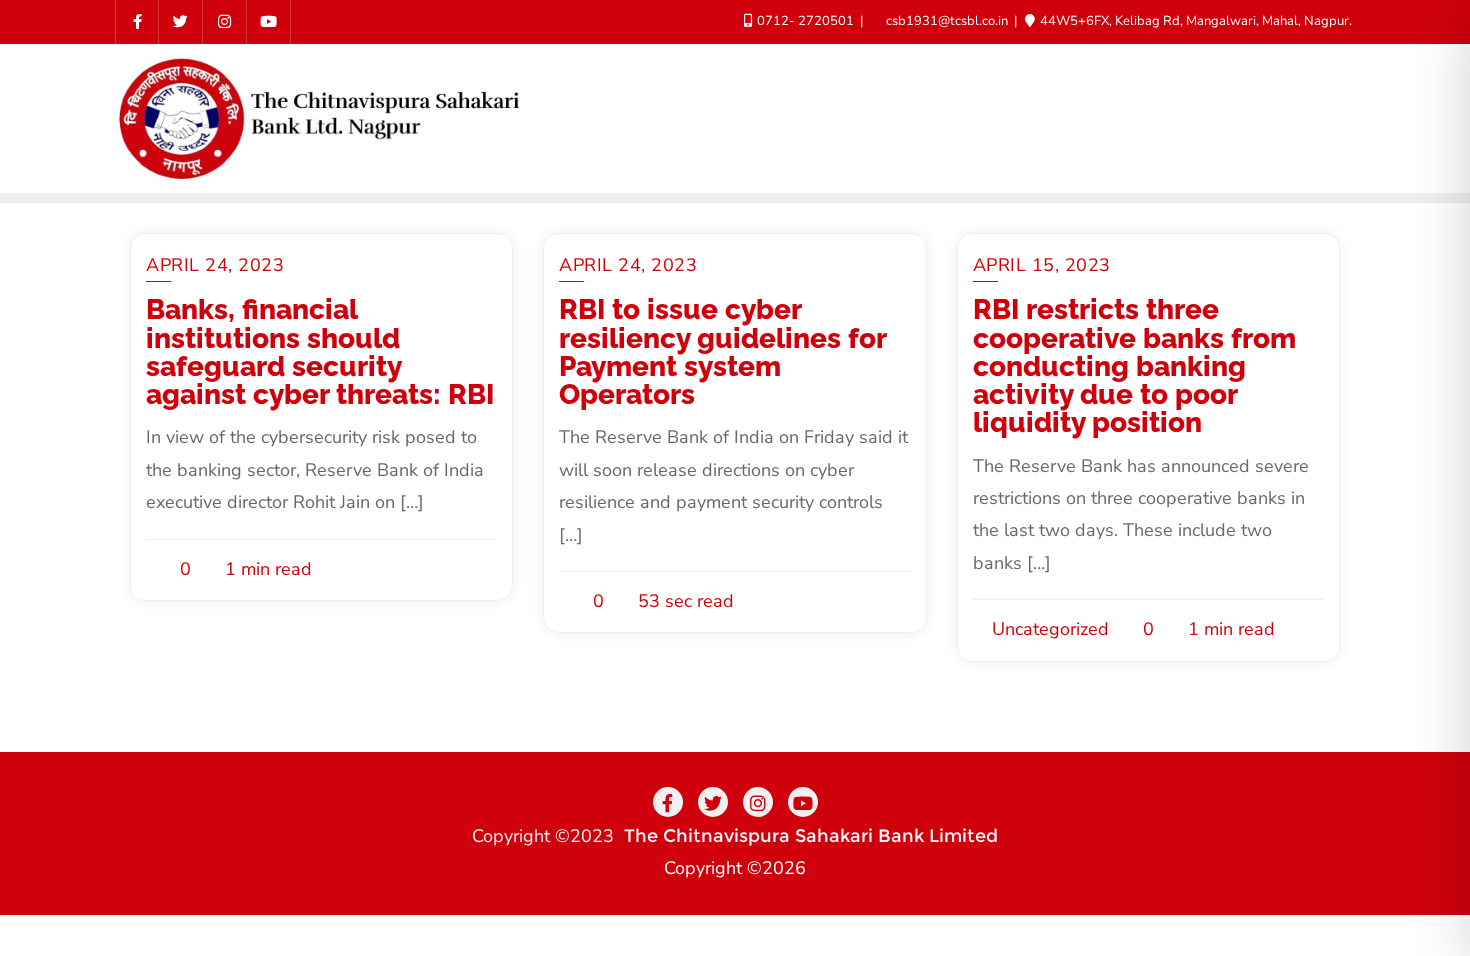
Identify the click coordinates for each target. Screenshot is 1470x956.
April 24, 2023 (215, 265)
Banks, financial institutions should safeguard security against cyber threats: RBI (320, 351)
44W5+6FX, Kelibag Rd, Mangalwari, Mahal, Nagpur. (1194, 21)
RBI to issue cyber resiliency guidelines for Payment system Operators (722, 351)
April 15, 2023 (1042, 265)
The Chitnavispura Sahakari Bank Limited (811, 836)
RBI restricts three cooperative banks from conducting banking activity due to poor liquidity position (1134, 366)
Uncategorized (1048, 629)
